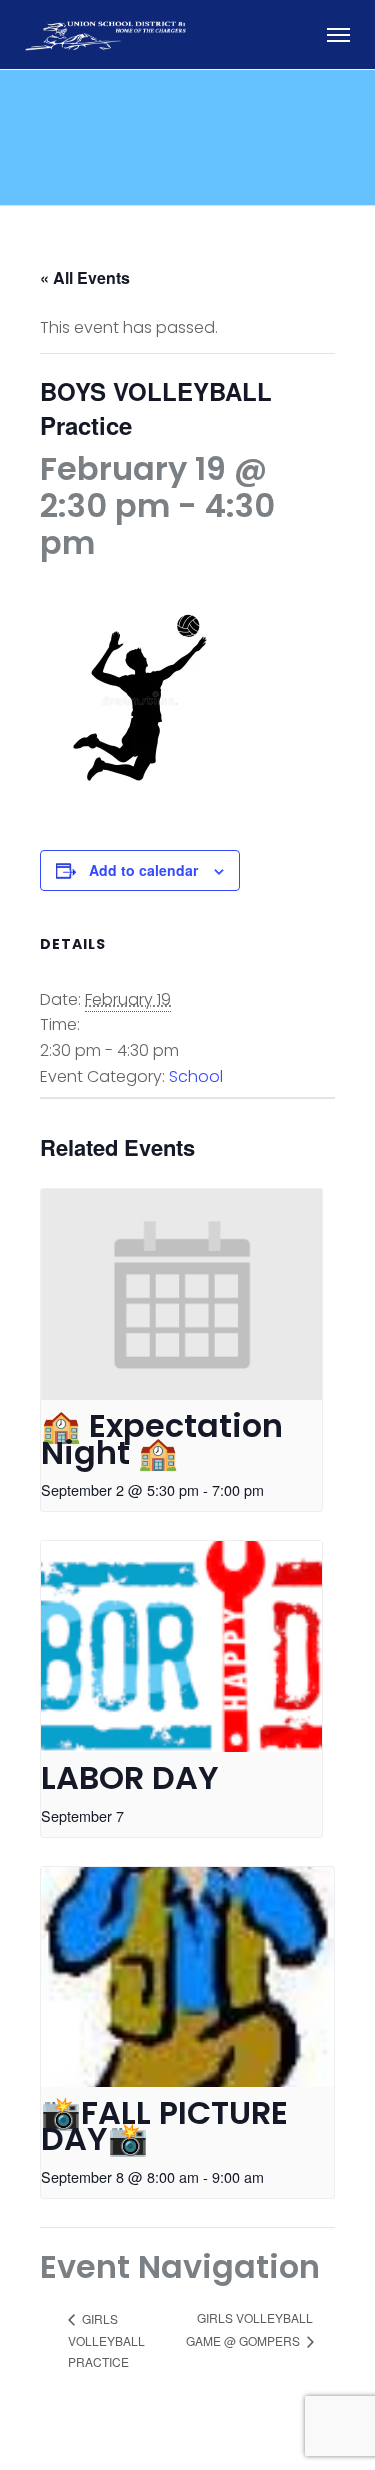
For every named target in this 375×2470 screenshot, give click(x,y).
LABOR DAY (130, 1777)
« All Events (85, 277)
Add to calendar (143, 870)
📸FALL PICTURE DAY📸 (164, 2126)
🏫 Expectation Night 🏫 (162, 1439)
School (196, 1076)
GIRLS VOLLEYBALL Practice (106, 2340)
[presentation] (181, 1294)
